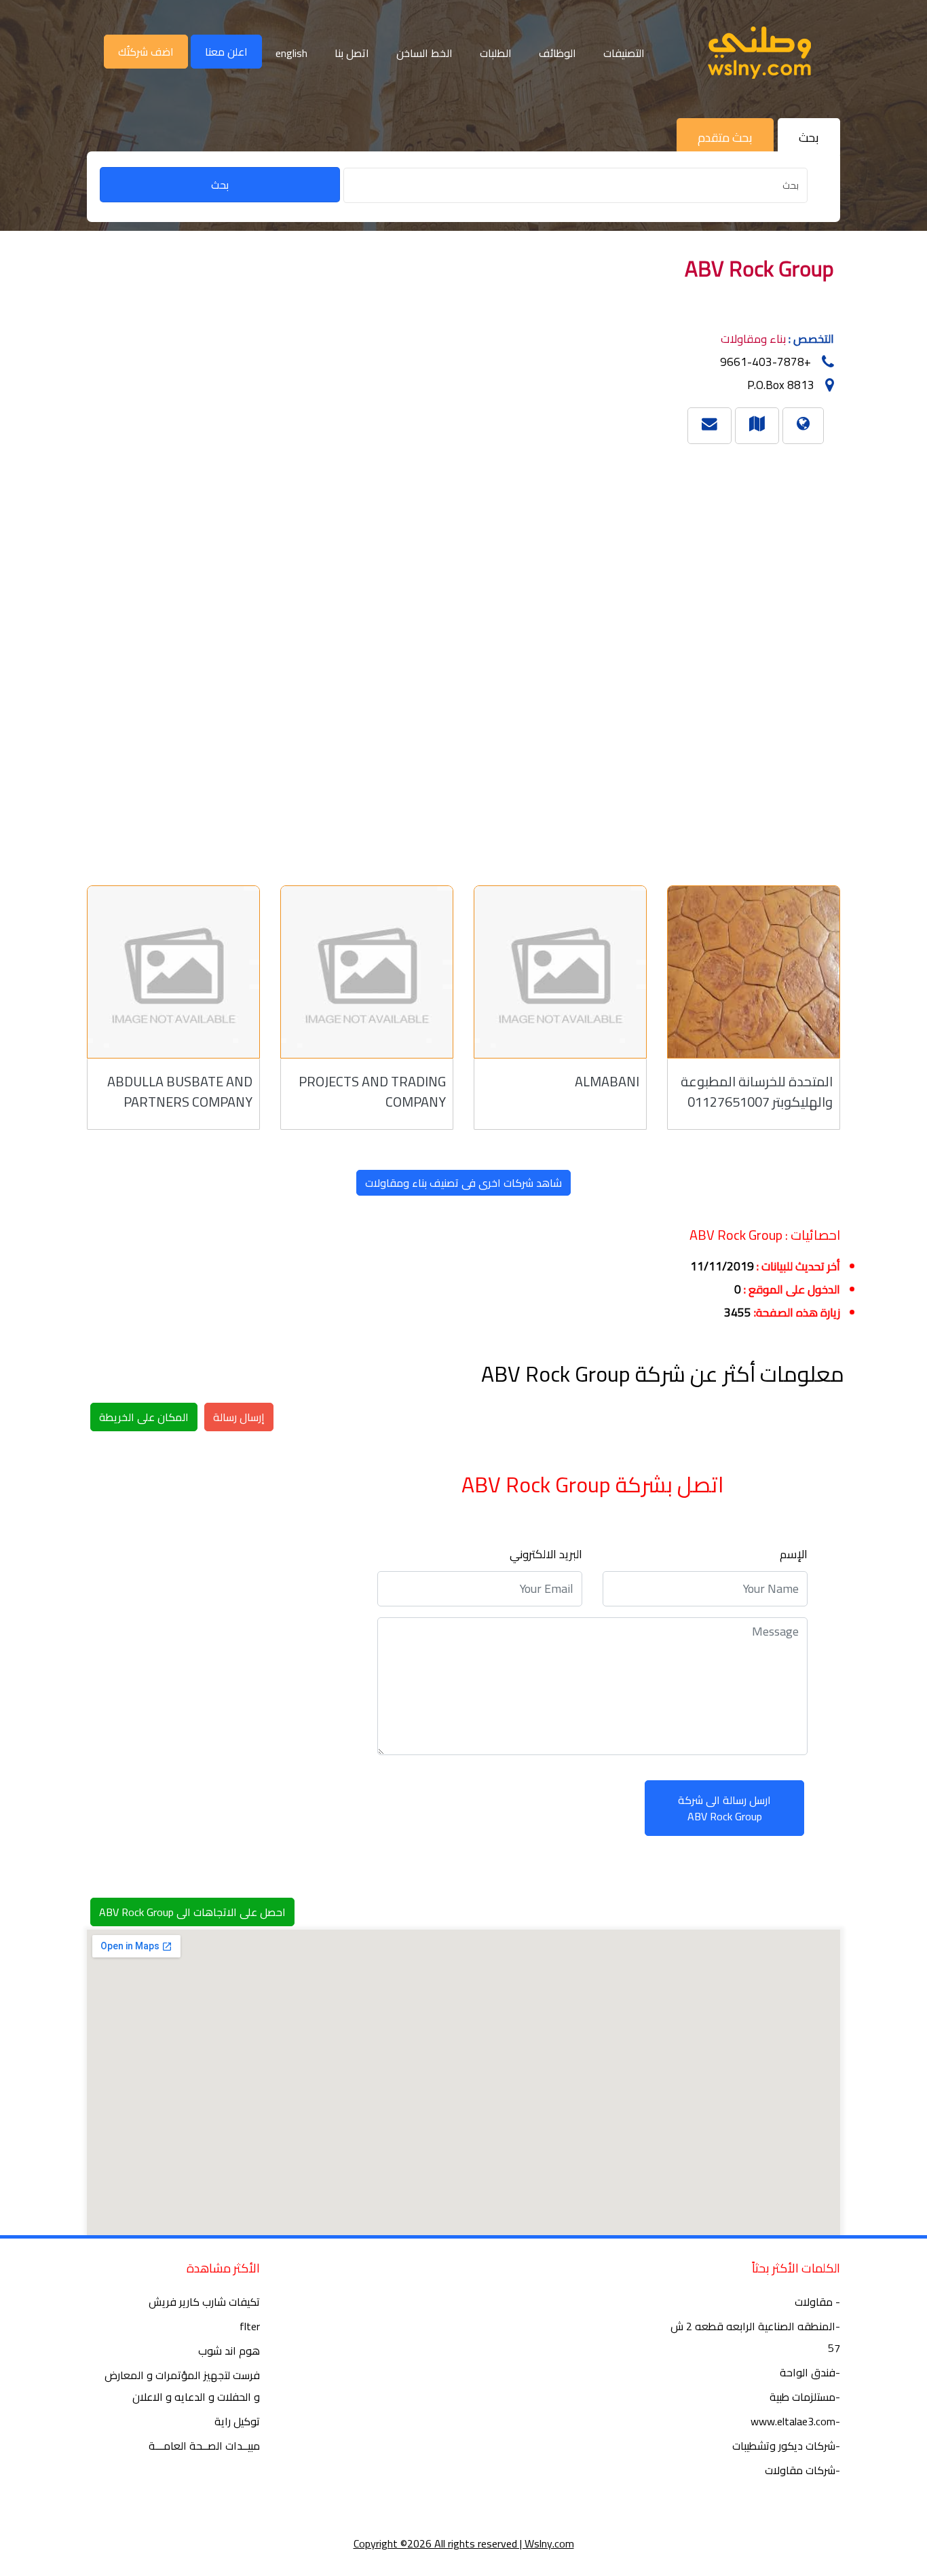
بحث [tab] (809, 137)
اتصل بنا (352, 53)
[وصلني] (759, 53)
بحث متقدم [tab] (725, 137)
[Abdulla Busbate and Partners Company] (173, 972)
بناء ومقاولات (753, 339)
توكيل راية (237, 2421)
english (291, 53)
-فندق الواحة (810, 2372)
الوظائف (557, 53)
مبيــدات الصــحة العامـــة (204, 2446)
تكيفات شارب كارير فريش (204, 2302)
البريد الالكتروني (546, 1554)
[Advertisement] (443, 659)
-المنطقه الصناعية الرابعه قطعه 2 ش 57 (755, 2337)
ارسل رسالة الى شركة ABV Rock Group (724, 1808)
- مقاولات (817, 2302)
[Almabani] (560, 972)
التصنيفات (624, 53)
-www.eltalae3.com (795, 2421)
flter (250, 2326)
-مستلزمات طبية (805, 2397)
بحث (220, 185)
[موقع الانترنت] (803, 423)
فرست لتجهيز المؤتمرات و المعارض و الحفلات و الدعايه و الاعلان (182, 2386)
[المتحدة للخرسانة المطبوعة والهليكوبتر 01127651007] (754, 972)
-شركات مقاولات (802, 2470)
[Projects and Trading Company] (367, 972)
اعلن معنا (226, 52)
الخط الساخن (424, 53)
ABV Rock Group (759, 268)
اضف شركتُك (146, 52)
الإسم (794, 1554)
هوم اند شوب (229, 2351)
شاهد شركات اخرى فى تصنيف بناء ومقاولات (463, 1183)
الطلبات (496, 53)
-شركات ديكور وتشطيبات (786, 2446)
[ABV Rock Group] (757, 423)
